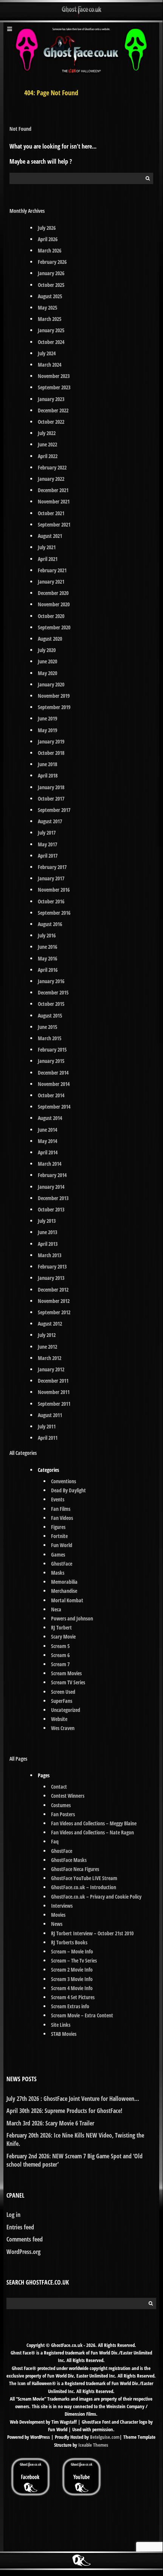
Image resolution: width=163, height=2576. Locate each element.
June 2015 (47, 1027)
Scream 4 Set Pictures (73, 1997)
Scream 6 (60, 1655)
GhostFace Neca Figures (75, 1869)
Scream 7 (60, 1664)
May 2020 (47, 673)
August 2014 (50, 1118)
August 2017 (50, 821)
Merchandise (64, 1591)
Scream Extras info (70, 2006)
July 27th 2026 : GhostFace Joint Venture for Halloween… (73, 2099)
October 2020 (51, 616)
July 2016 (47, 935)
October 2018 (51, 753)
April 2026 (48, 239)
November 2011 (54, 1392)
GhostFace (62, 1564)
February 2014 (52, 1175)
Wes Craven (63, 1728)
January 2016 (51, 981)
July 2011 (47, 1426)
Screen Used (63, 1692)
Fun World (62, 1545)
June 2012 (47, 1347)
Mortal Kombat (67, 1600)
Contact (59, 1787)
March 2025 (50, 319)
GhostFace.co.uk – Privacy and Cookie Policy (96, 1897)
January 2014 (51, 1187)
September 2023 (54, 387)
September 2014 (54, 1107)
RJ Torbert (61, 1627)
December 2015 (53, 992)
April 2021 (48, 559)
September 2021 (54, 524)
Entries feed (20, 2227)
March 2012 (50, 1358)
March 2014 (50, 1164)
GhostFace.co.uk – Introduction (84, 1887)
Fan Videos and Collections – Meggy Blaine (94, 1823)
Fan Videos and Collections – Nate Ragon (92, 1832)
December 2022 (53, 410)
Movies (58, 1915)
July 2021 (47, 547)
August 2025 (50, 296)
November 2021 (54, 501)
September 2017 (54, 810)
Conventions (64, 1481)
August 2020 (50, 639)
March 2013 (50, 1255)
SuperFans (62, 1701)
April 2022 (48, 456)
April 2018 (48, 775)
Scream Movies (66, 1673)
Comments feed (25, 2239)
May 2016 (47, 958)
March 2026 (50, 250)
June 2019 (47, 718)
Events (58, 1499)
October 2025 (51, 285)
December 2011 (53, 1381)
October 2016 (51, 901)
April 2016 (48, 970)
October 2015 (51, 1004)
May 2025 (47, 307)
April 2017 (48, 856)
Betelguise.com (105, 2437)
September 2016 (54, 913)
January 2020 (51, 684)
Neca (56, 1609)
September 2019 (54, 707)
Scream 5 (60, 1646)
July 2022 (47, 433)
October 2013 (51, 1209)
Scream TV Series (68, 1682)
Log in (13, 2215)
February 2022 (52, 467)
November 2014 (54, 1084)
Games (58, 1554)
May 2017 (47, 844)
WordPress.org (23, 2252)
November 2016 (54, 890)
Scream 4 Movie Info (72, 1988)
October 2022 (51, 422)
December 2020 (53, 593)
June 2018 (47, 764)
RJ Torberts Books (69, 1942)
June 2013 (47, 1232)
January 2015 (51, 1061)
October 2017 (51, 799)
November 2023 (54, 376)
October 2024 (51, 342)
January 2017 (51, 878)
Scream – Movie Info (72, 1951)
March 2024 (50, 365)
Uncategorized (66, 1710)
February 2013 (52, 1266)
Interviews (62, 1906)
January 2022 (51, 479)
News (57, 1924)
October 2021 (51, 513)
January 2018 (51, 787)
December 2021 (53, 490)
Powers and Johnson (72, 1618)
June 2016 (47, 947)
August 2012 (50, 1324)
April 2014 (48, 1152)
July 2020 (47, 650)
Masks (58, 1573)
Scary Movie (63, 1637)
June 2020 (47, 661)
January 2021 (51, 582)
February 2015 (52, 1049)
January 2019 (51, 741)
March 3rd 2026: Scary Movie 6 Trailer (50, 2123)
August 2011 (50, 1415)
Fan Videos (62, 1518)
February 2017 (52, 867)
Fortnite (59, 1536)
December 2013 (53, 1198)
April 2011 (48, 1438)
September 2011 (54, 1404)
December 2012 (53, 1290)
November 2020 (54, 604)
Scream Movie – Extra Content (82, 2015)
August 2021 (50, 536)
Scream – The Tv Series (74, 1960)
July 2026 (47, 228)
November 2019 (54, 696)
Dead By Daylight (68, 1490)
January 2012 (51, 1369)
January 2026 (51, 273)
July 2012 (47, 1335)
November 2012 (54, 1301)
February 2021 (52, 570)
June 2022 (47, 444)
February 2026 (52, 262)
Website (59, 1719)
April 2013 (48, 1244)
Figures (58, 1527)
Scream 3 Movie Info (72, 1979)
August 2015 (50, 1015)
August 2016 (50, 924)
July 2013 (47, 1221)
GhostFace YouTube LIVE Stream (84, 1878)
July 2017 (47, 833)
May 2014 (47, 1141)
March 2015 (50, 1038)
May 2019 (47, 730)
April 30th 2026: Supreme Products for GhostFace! (64, 2111)
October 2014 (51, 1095)
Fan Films (61, 1509)
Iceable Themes (93, 2445)
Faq (55, 1841)
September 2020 (54, 627)
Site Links (61, 2025)
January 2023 (51, 399)
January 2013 (51, 1278)
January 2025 (51, 330)
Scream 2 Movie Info (72, 1970)
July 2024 (47, 353)
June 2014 (47, 1130)
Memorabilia (64, 1582)
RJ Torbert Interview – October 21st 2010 (92, 1933)
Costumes (61, 1805)
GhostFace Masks (69, 1860)
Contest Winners (68, 1796)
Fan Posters (63, 1814)
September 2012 (54, 1312)
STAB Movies (64, 2034)
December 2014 (53, 1073)
